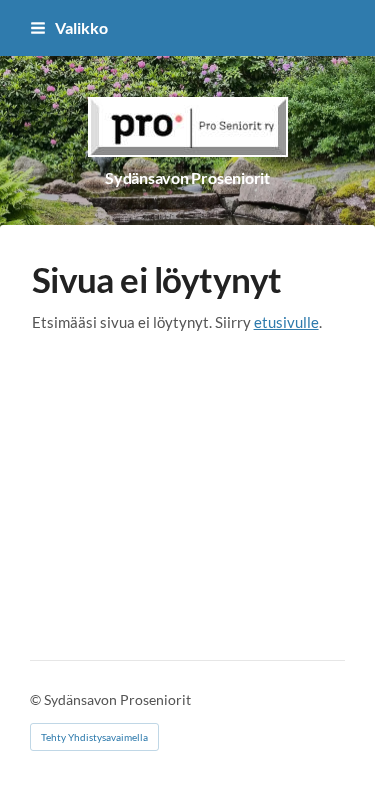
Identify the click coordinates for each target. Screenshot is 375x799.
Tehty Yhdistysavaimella (94, 737)
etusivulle (286, 322)
